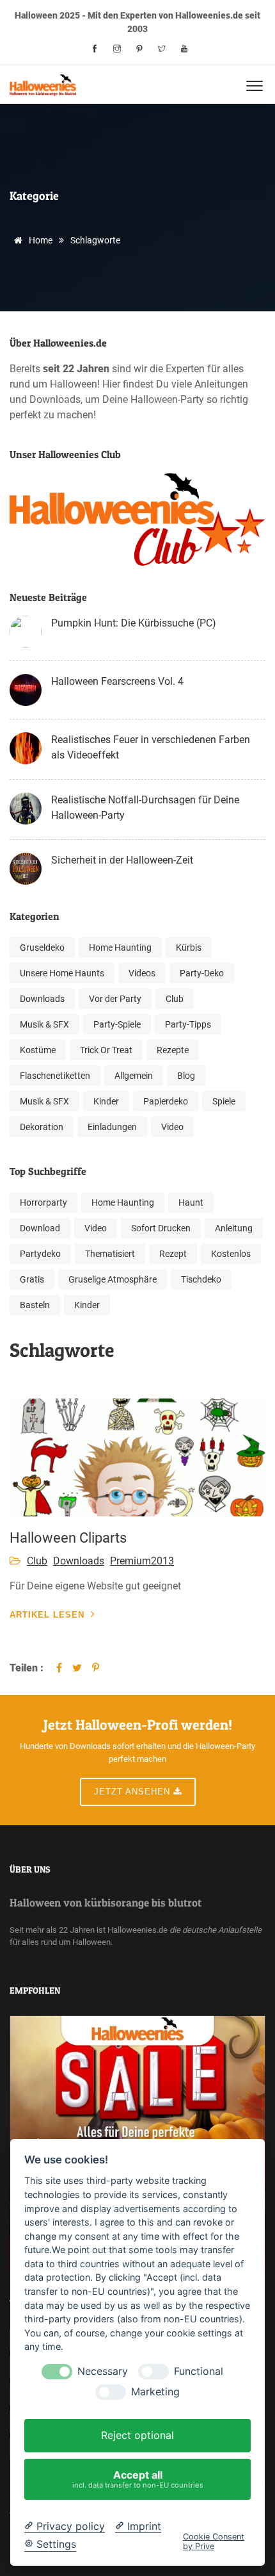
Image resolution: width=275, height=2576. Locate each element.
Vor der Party (115, 999)
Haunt (191, 1202)
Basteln (35, 1305)
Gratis (32, 1279)
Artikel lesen (47, 1615)
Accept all (138, 2479)
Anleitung (234, 1228)
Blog (186, 1076)
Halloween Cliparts (68, 1538)
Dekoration (42, 1127)
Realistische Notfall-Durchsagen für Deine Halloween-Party (145, 808)
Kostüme (38, 1050)
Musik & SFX (44, 1024)
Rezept (173, 1254)
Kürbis (189, 948)
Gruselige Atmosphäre (113, 1279)
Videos (142, 973)
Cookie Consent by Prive (214, 2541)
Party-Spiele (117, 1024)
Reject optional (137, 2435)
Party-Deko (202, 973)
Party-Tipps (188, 1024)
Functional (199, 2371)
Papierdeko (166, 1101)
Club (175, 999)
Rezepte (173, 1050)
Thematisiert (110, 1254)
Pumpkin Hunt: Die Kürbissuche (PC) (134, 623)
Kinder (106, 1101)
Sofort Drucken (161, 1228)
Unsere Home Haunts (62, 973)
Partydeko (40, 1254)
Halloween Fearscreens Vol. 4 (117, 681)
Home (40, 240)
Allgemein (134, 1076)
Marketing (155, 2392)
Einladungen (112, 1127)
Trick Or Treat (106, 1050)
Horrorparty (43, 1202)
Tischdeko (201, 1279)
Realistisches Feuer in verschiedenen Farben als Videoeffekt (151, 747)
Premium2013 (142, 1561)
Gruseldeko (42, 948)
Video (172, 1127)
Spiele (224, 1101)
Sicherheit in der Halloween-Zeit (122, 860)
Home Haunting (120, 948)
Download (40, 1228)
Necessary (103, 2371)
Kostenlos (231, 1254)
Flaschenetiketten (55, 1076)
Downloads (42, 999)
